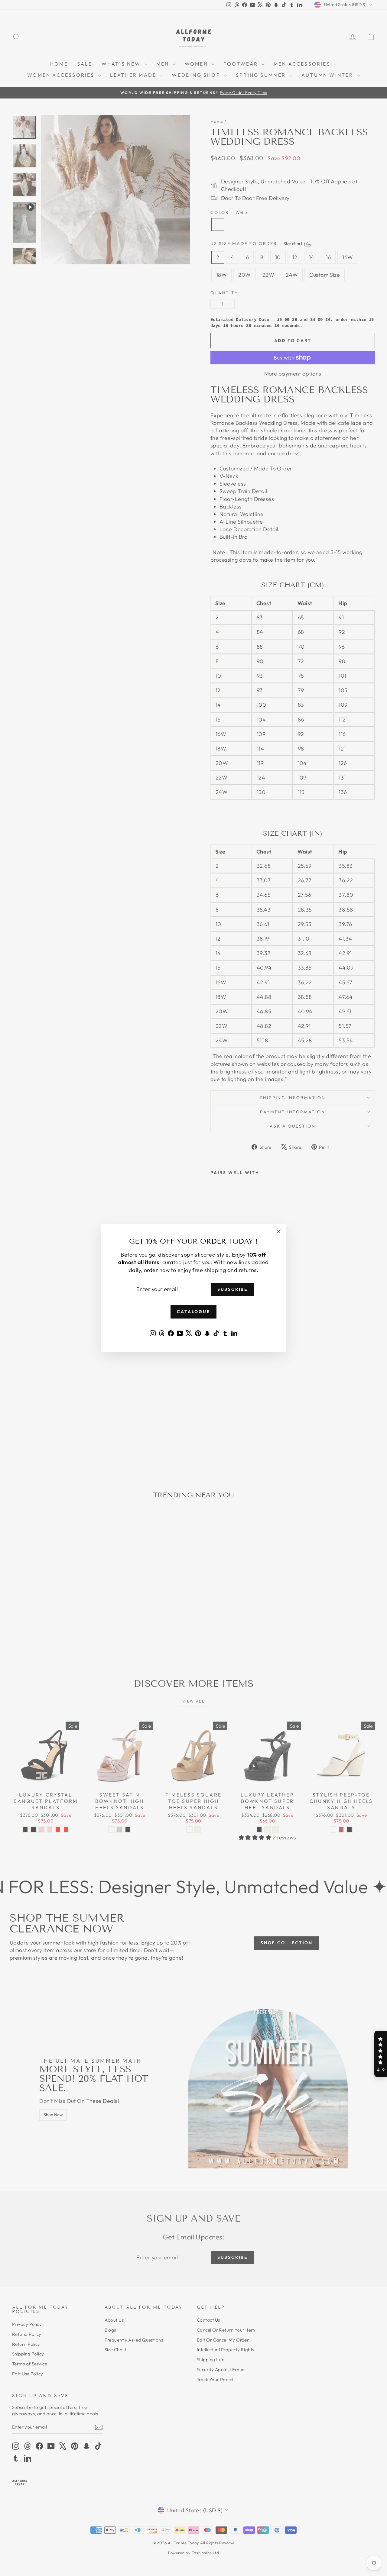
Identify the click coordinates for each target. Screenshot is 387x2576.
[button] (381, 2054)
